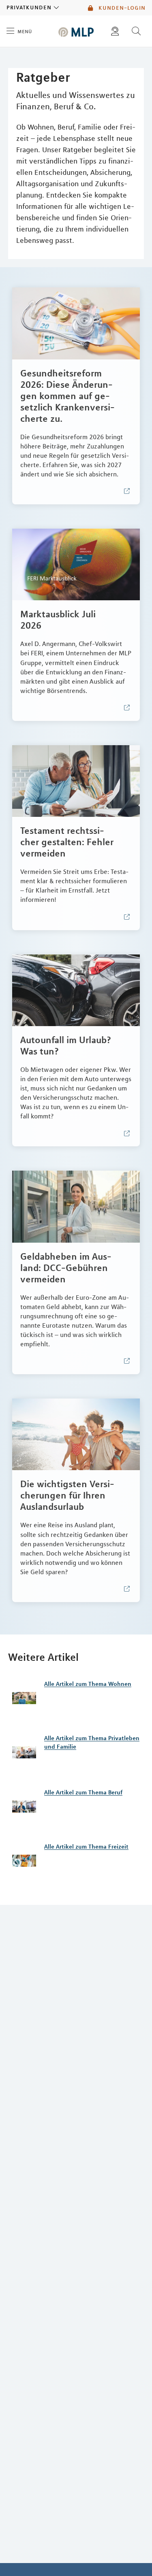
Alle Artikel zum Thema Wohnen (88, 1684)
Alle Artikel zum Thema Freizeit (86, 1847)
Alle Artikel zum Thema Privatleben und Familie (92, 1742)
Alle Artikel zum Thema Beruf (83, 1792)
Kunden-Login (121, 8)
